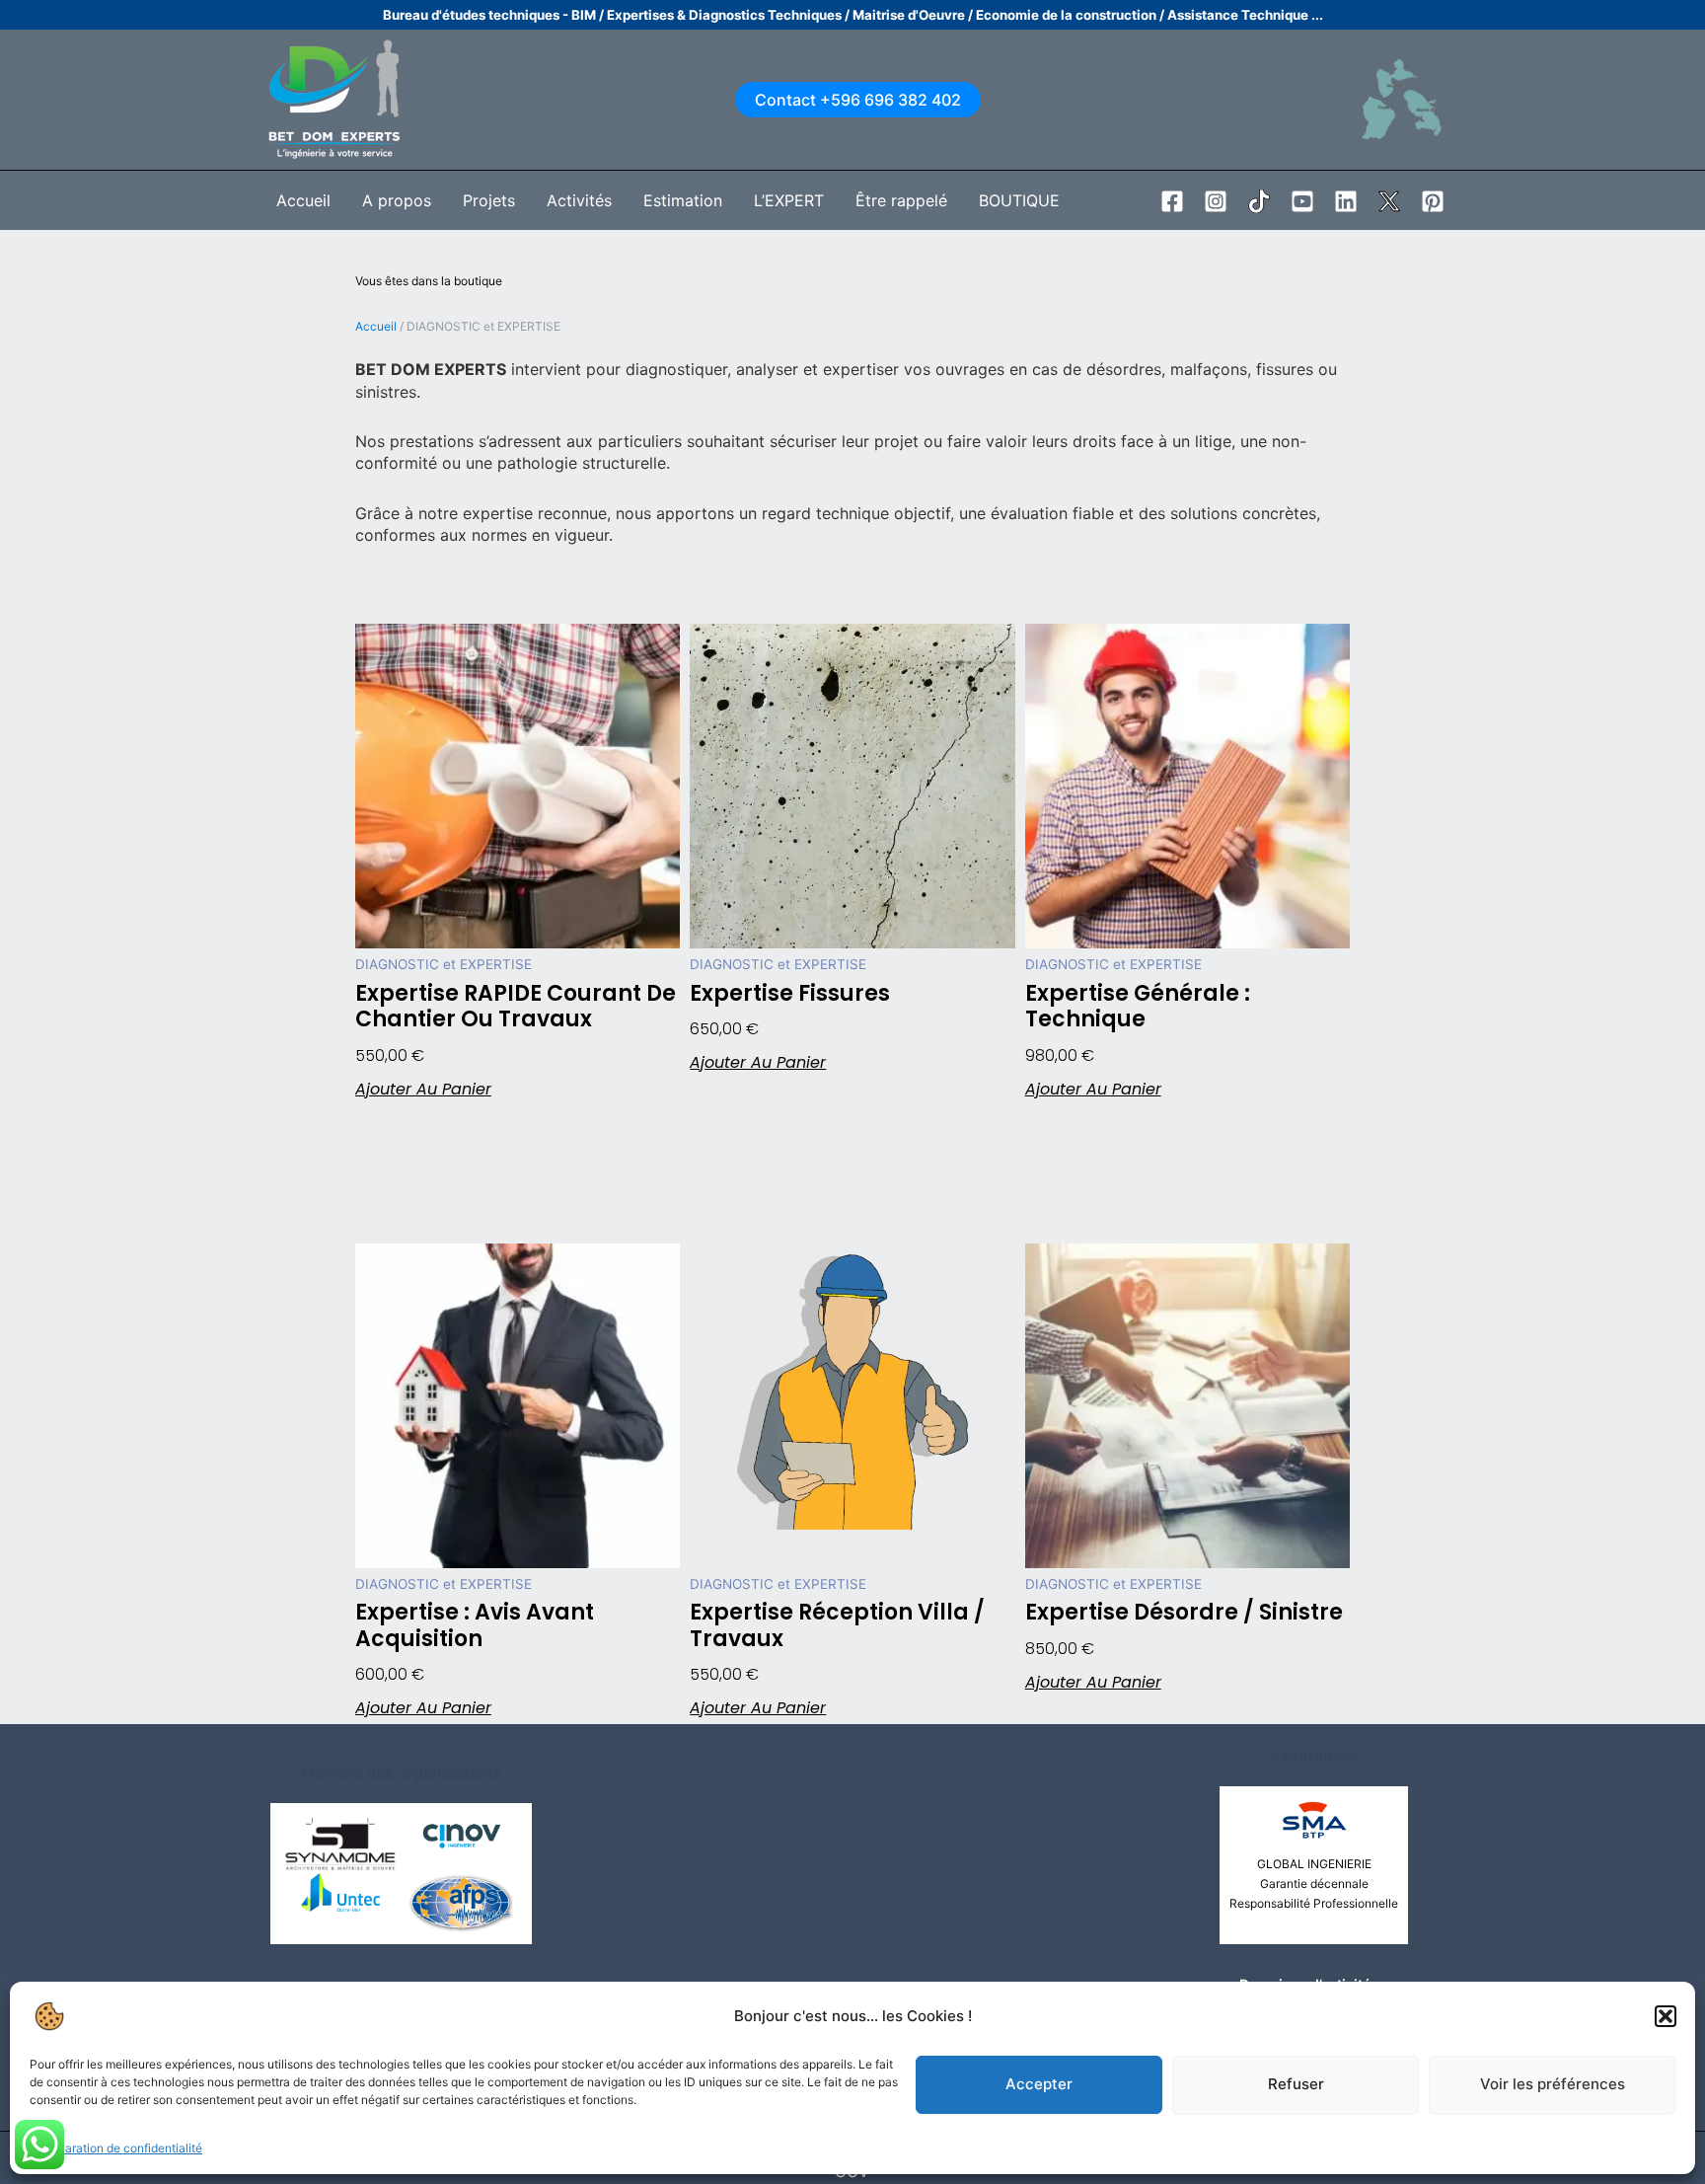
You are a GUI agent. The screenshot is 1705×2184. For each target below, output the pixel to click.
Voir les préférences (1553, 2084)
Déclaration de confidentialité (121, 2148)
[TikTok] (1259, 201)
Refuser (1296, 2084)
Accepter (1039, 2084)
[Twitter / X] (1389, 201)
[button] (1666, 2016)
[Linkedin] (1346, 201)
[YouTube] (1302, 201)
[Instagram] (1216, 201)
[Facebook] (1172, 201)
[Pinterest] (1433, 201)
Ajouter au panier (423, 1090)
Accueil (376, 326)
